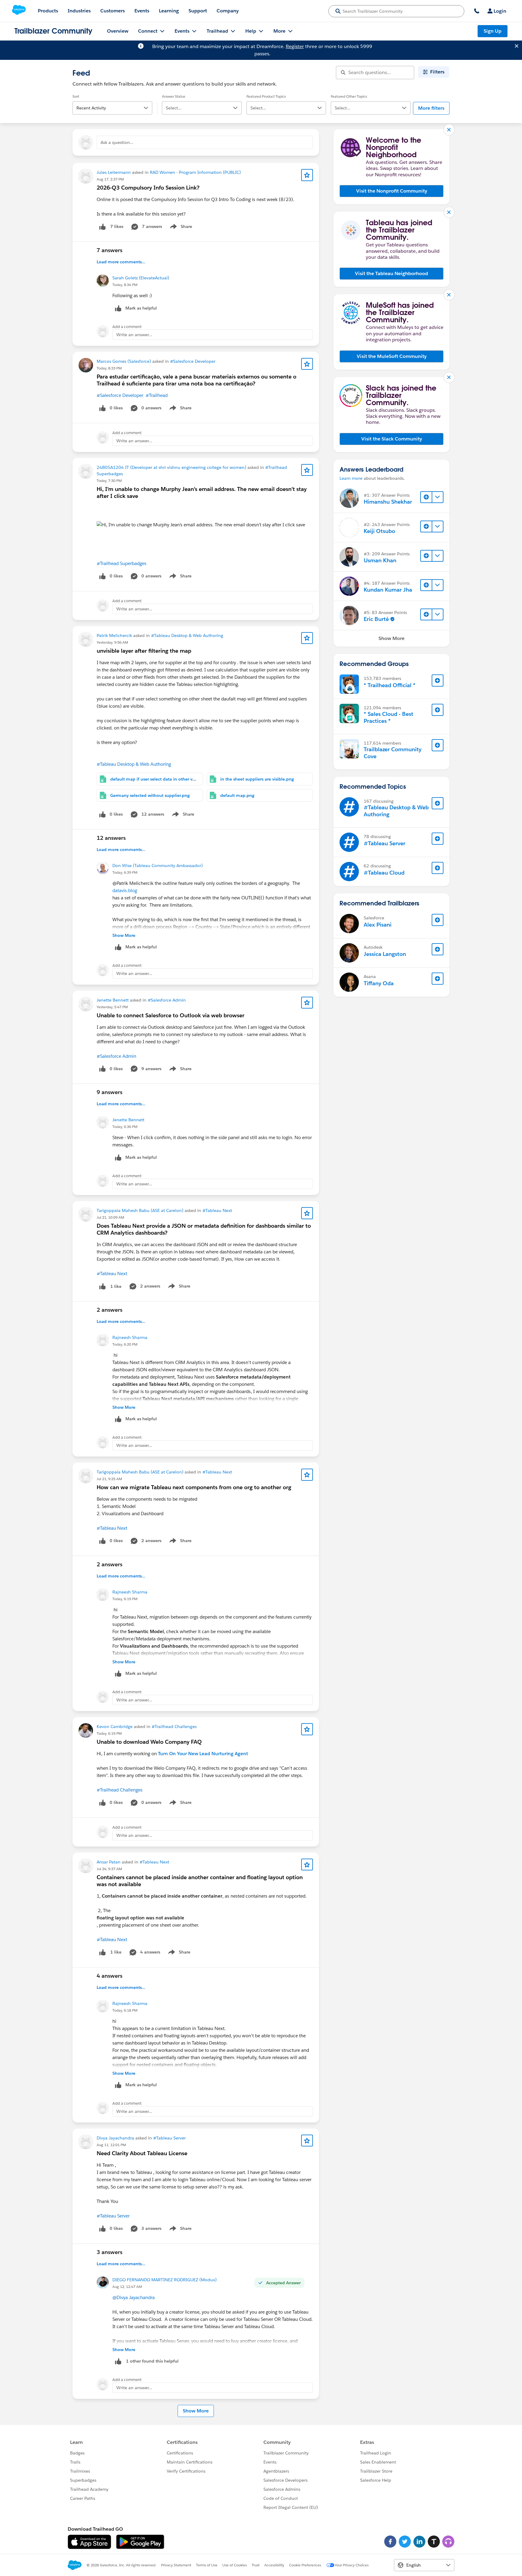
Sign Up (493, 31)
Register (295, 46)
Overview (118, 31)
